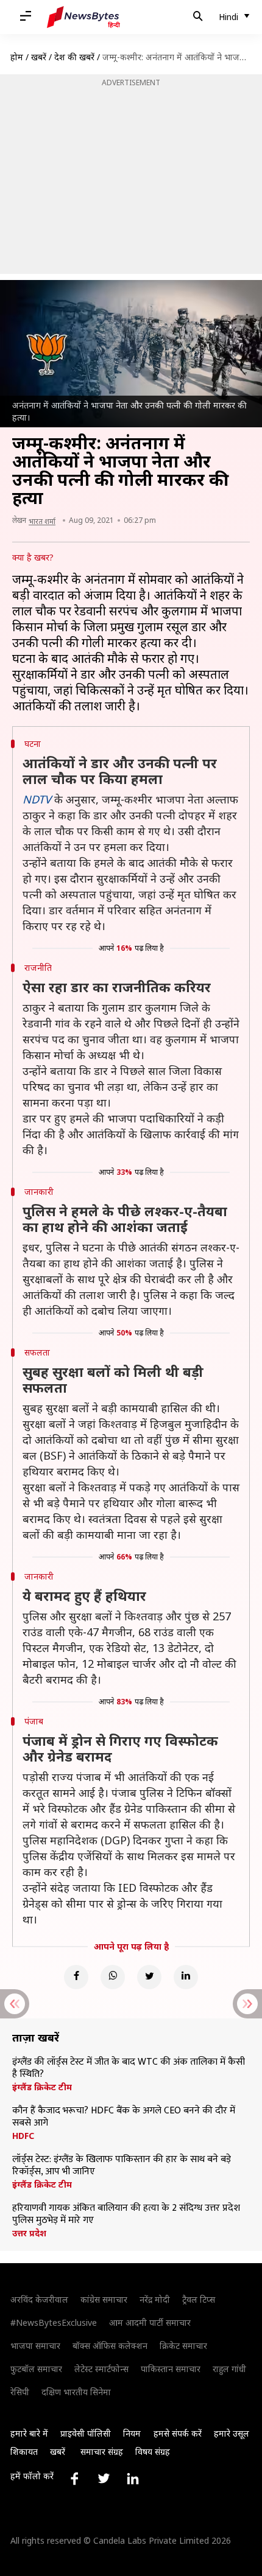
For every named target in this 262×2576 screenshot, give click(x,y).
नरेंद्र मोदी (155, 2299)
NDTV (37, 799)
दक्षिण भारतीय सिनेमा (76, 2392)
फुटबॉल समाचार (36, 2369)
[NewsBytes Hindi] (83, 17)
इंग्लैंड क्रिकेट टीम (42, 2087)
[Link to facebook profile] (74, 2479)
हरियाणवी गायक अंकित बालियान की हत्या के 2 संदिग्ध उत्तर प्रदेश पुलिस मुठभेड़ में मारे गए (126, 2214)
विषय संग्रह (153, 2452)
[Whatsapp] (113, 1977)
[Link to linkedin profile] (133, 2479)
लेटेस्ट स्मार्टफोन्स (101, 2369)
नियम (132, 2433)
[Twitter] (149, 1977)
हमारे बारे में (29, 2433)
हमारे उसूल (232, 2433)
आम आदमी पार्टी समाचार (150, 2322)
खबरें (39, 57)
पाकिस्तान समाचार (171, 2369)
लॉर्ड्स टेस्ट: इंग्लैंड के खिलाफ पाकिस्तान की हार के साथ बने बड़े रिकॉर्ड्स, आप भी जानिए (122, 2166)
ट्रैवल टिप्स (199, 2299)
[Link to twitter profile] (104, 2479)
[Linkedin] (186, 1977)
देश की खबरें (74, 57)
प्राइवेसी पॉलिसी (86, 2433)
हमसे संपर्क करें (178, 2433)
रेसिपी (20, 2392)
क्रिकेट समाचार (183, 2346)
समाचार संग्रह (102, 2452)
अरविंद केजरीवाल (39, 2299)
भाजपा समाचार (35, 2346)
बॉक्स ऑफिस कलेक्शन (110, 2346)
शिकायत (24, 2452)
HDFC (23, 2136)
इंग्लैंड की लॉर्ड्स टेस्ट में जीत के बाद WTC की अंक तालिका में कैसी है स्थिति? (129, 2068)
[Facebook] (76, 1977)
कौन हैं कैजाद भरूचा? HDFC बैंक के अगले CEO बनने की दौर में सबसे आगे (124, 2117)
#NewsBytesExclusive (54, 2322)
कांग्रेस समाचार (104, 2299)
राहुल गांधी (229, 2369)
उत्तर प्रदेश (29, 2233)
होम (17, 57)
